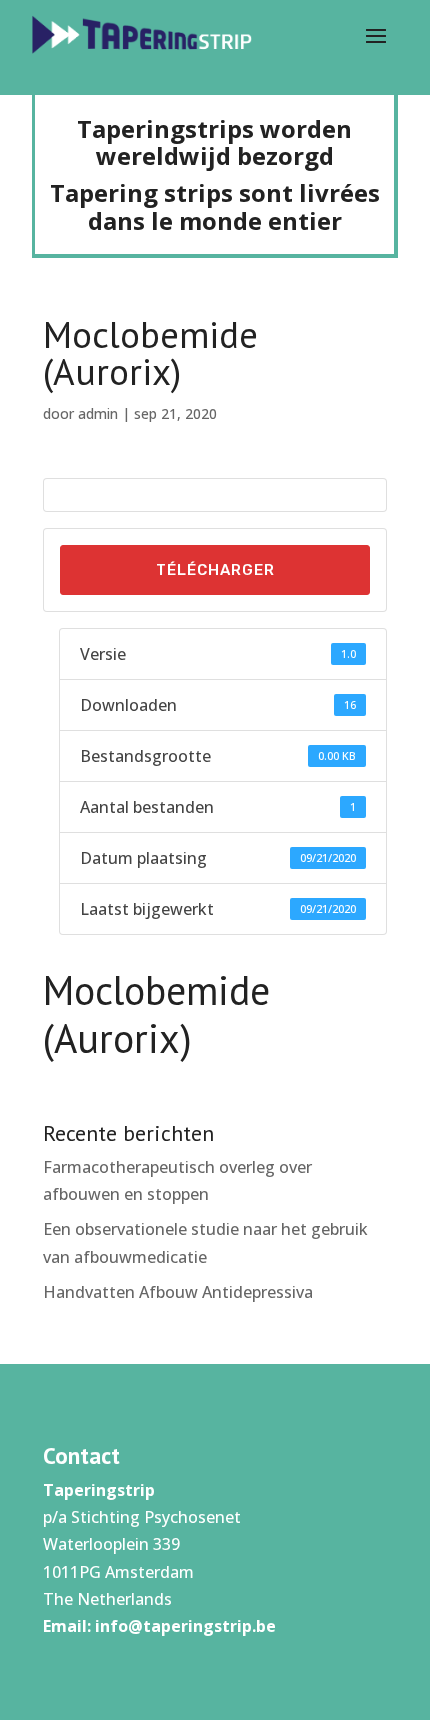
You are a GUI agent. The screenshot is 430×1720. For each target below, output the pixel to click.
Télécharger (215, 570)
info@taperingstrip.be (185, 1626)
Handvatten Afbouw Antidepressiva (178, 1292)
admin (98, 413)
